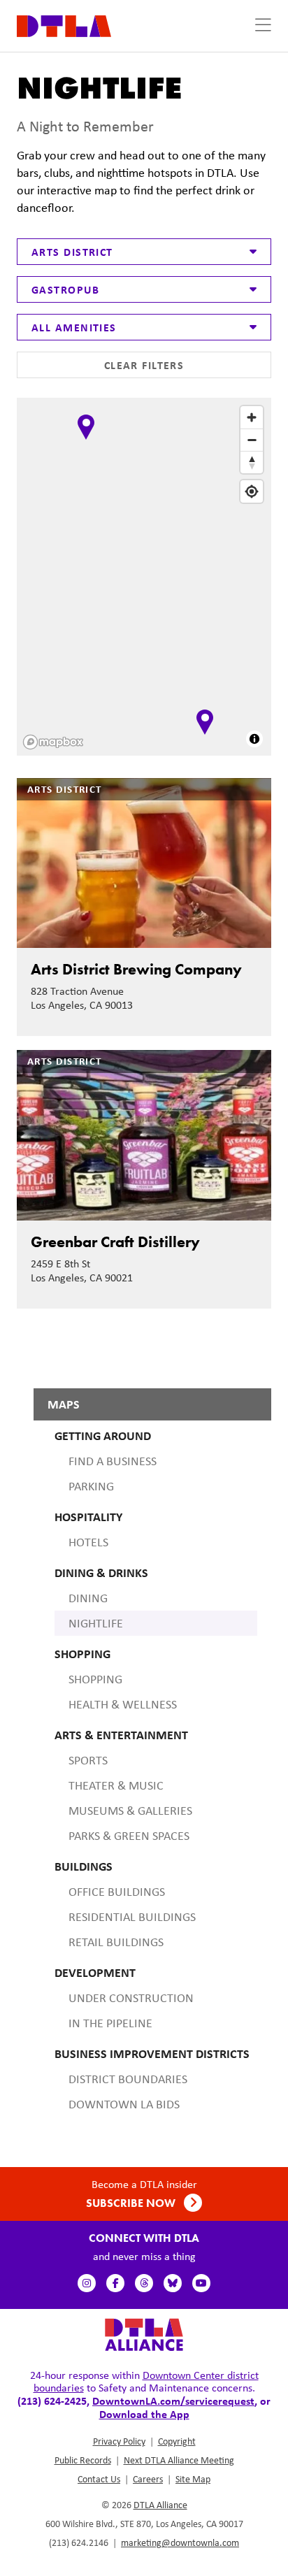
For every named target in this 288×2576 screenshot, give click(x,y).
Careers (148, 2479)
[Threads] (144, 2283)
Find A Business (113, 1461)
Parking (91, 1486)
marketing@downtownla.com (180, 2542)
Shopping (95, 1679)
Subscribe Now (132, 2203)
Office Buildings (117, 1892)
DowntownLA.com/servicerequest (173, 2401)
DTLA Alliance (160, 2505)
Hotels (88, 1542)
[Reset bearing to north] (252, 462)
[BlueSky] (173, 2283)
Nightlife (96, 1623)
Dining (88, 1598)
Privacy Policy (119, 2441)
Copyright (177, 2441)
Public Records (83, 2460)
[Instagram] (87, 2283)
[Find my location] (252, 491)
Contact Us (99, 2479)
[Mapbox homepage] (53, 742)
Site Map (193, 2479)
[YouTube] (201, 2283)
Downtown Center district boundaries (146, 2381)
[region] (145, 578)
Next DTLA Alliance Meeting (179, 2460)
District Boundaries (128, 2079)
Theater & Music (116, 1785)
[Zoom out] (252, 440)
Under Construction (131, 1998)
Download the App (144, 2414)
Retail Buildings (116, 1942)
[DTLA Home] (64, 25)
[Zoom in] (252, 417)
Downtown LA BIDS (124, 2104)
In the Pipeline (110, 2023)
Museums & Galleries (130, 1811)
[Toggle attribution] (254, 739)
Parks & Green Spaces (129, 1836)
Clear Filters (144, 365)
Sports (88, 1760)
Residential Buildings (132, 1917)
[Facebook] (115, 2283)
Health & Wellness (123, 1704)
